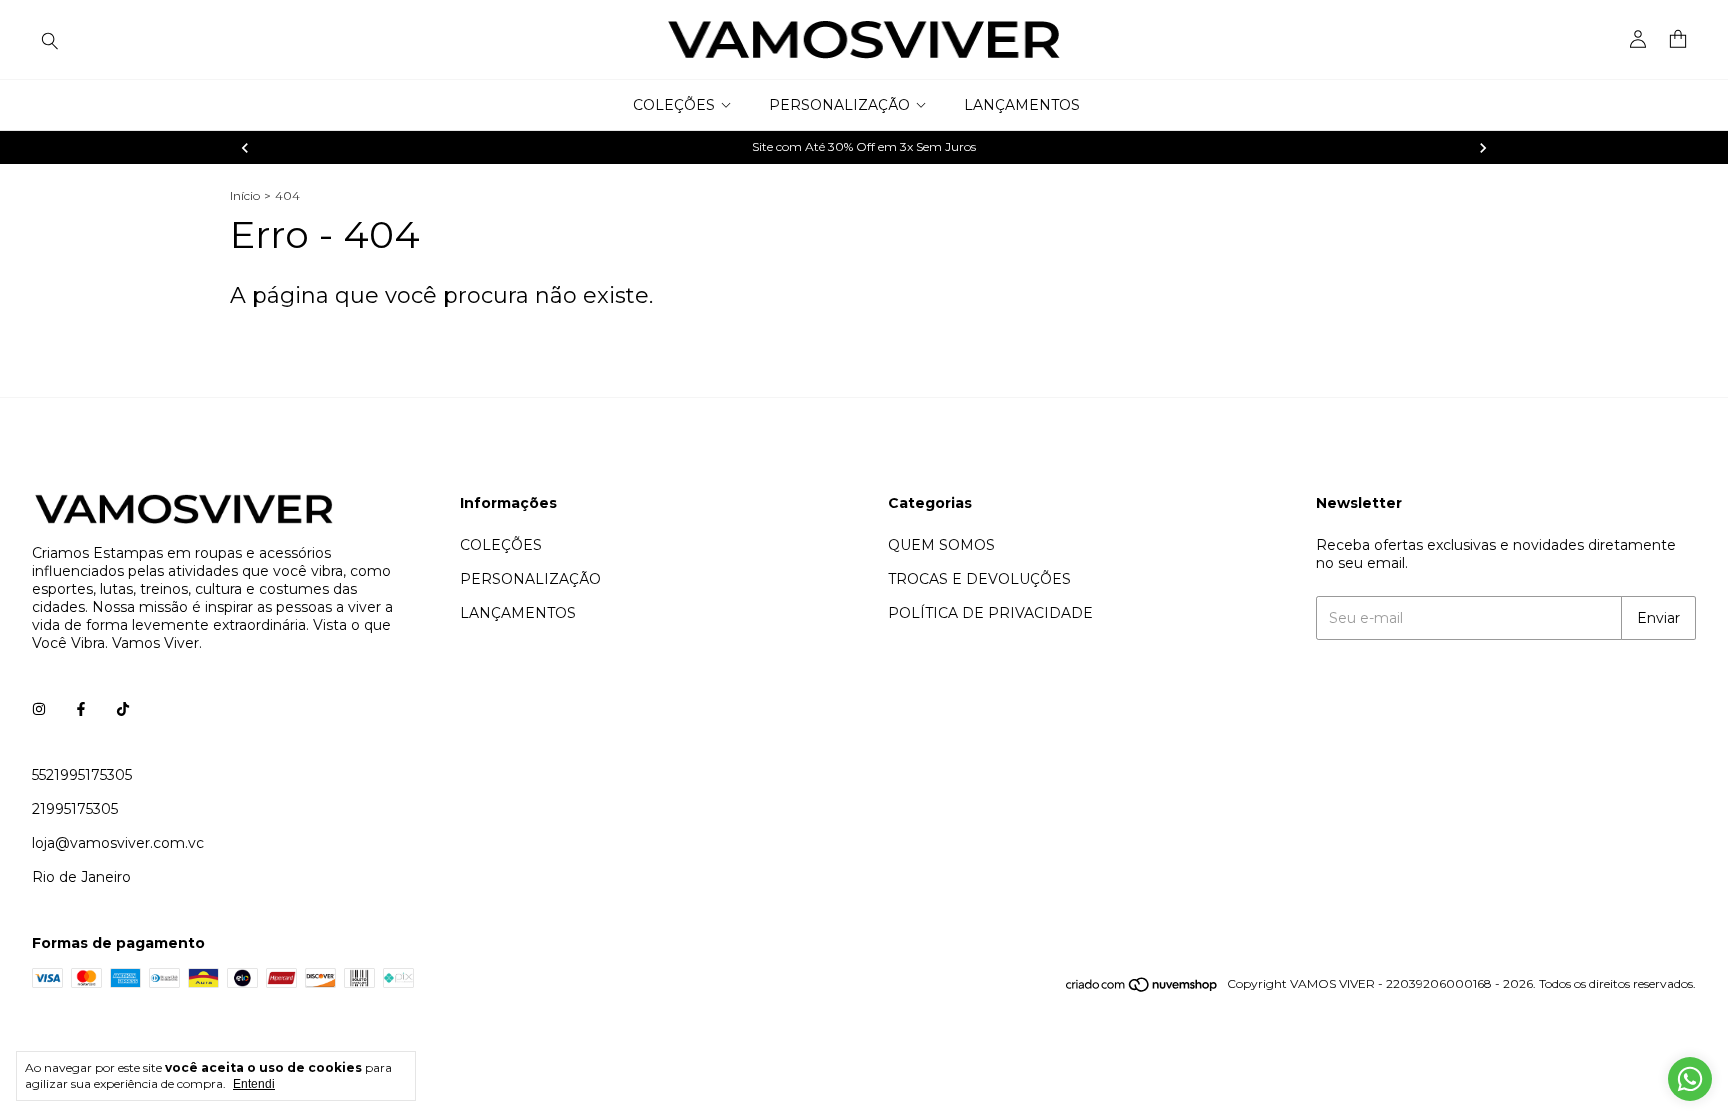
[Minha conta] (1638, 40)
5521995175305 (82, 775)
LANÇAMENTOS (1022, 105)
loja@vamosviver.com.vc (118, 843)
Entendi (254, 1084)
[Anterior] (245, 148)
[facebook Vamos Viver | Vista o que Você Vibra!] (81, 709)
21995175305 (75, 809)
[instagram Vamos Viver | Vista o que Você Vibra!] (39, 709)
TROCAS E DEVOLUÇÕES (979, 579)
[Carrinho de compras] (1678, 39)
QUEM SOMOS (941, 545)
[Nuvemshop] (1142, 988)
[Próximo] (1483, 148)
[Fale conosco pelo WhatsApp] (1690, 1079)
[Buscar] (50, 40)
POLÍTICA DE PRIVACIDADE (990, 613)
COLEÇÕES (674, 105)
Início (245, 195)
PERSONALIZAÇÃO (839, 105)
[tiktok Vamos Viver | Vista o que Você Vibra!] (123, 709)
